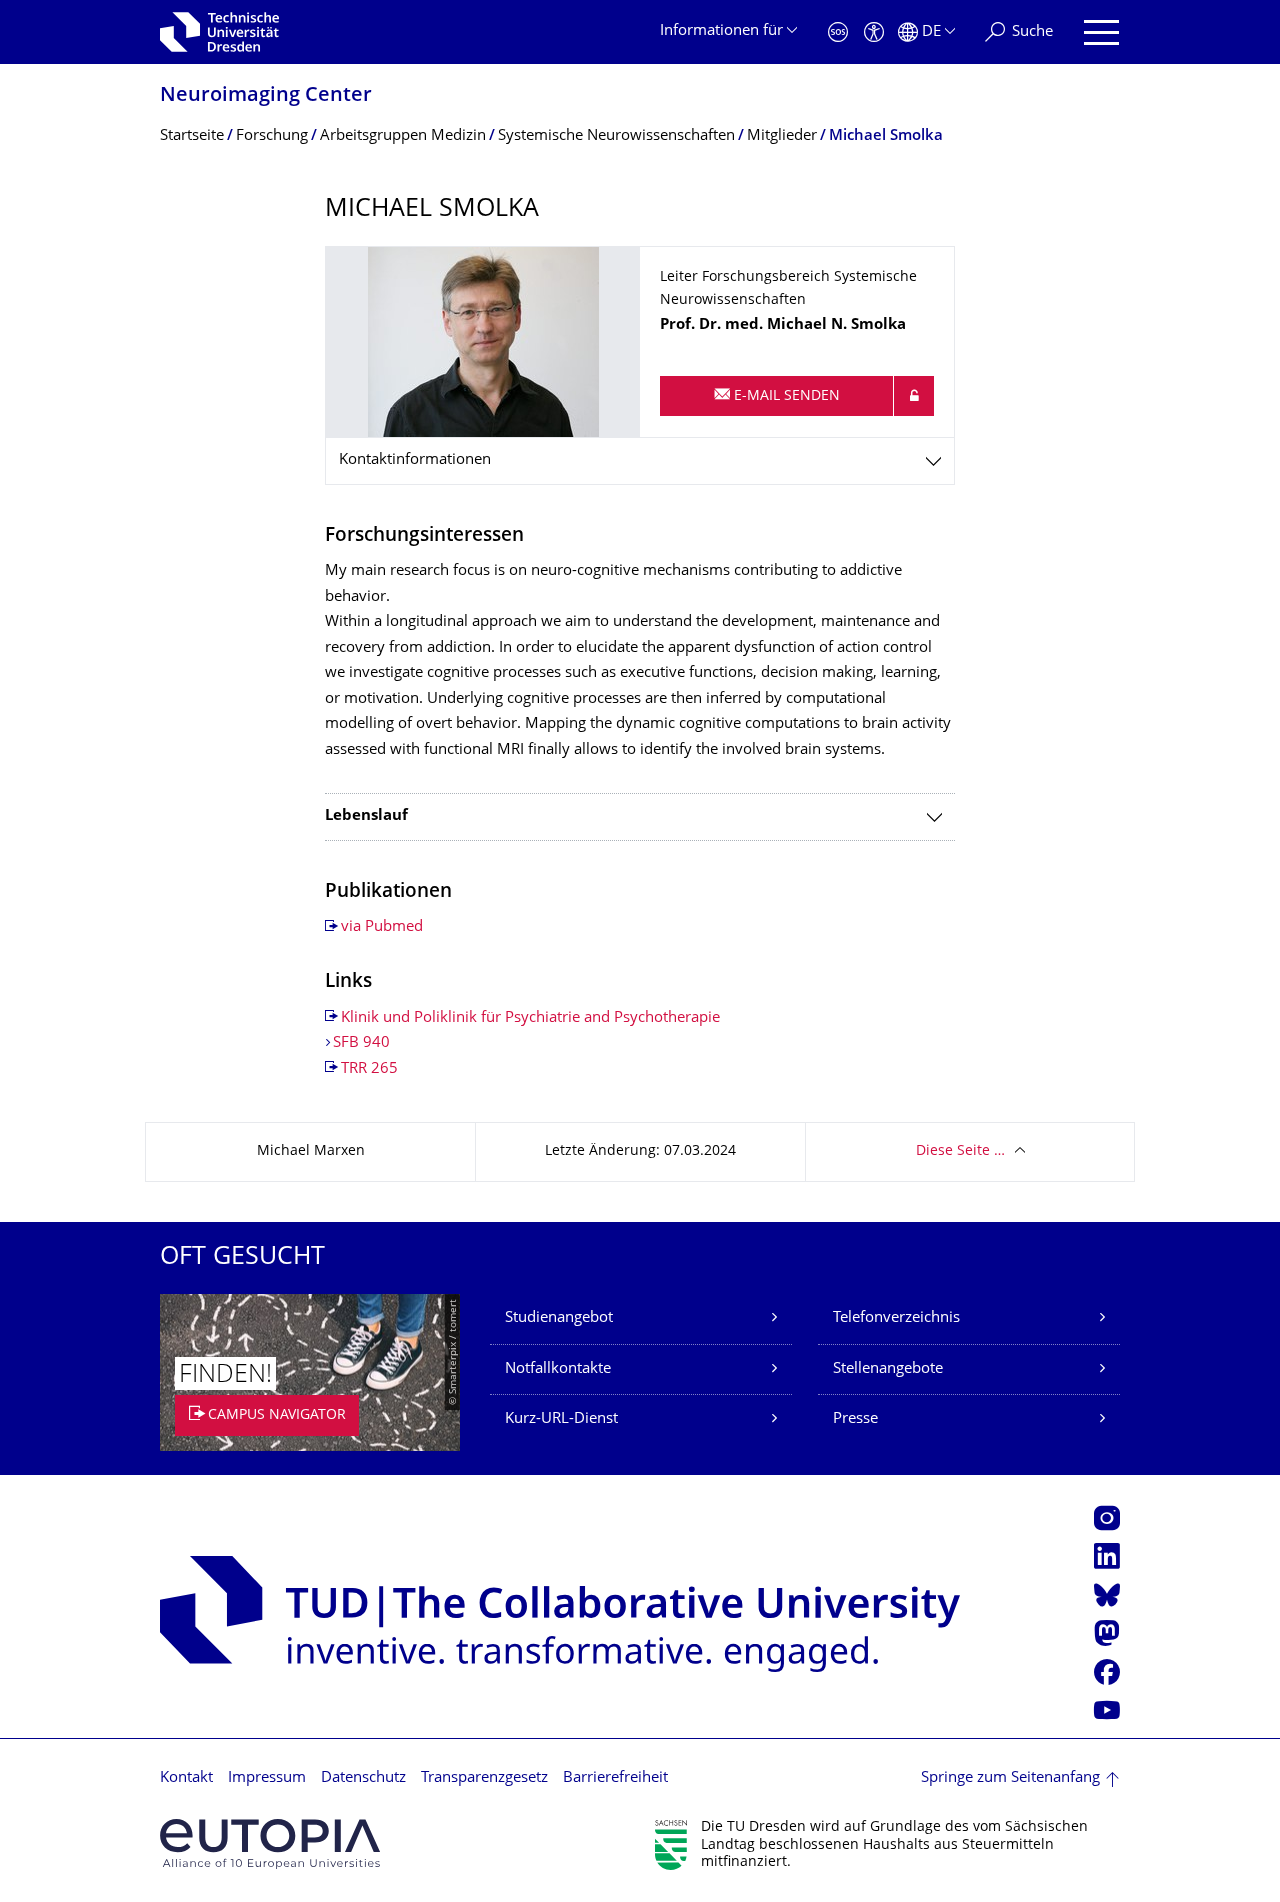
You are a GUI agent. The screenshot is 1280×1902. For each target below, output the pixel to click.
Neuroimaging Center (266, 96)
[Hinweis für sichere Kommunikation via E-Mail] (914, 396)
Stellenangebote (888, 1369)
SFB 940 (361, 1043)
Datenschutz (363, 1778)
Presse (855, 1419)
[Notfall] (838, 32)
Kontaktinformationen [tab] (415, 460)
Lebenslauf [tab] (366, 816)
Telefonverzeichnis (896, 1318)
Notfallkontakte (558, 1369)
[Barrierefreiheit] (874, 32)
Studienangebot (559, 1318)
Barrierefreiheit (615, 1778)
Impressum (267, 1778)
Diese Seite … (960, 1151)
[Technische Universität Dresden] (219, 32)
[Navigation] (1101, 32)
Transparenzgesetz (484, 1778)
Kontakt (186, 1778)
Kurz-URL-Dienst (561, 1419)
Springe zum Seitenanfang (1010, 1778)
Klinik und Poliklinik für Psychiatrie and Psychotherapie (530, 1018)
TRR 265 (369, 1069)
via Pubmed (382, 927)
